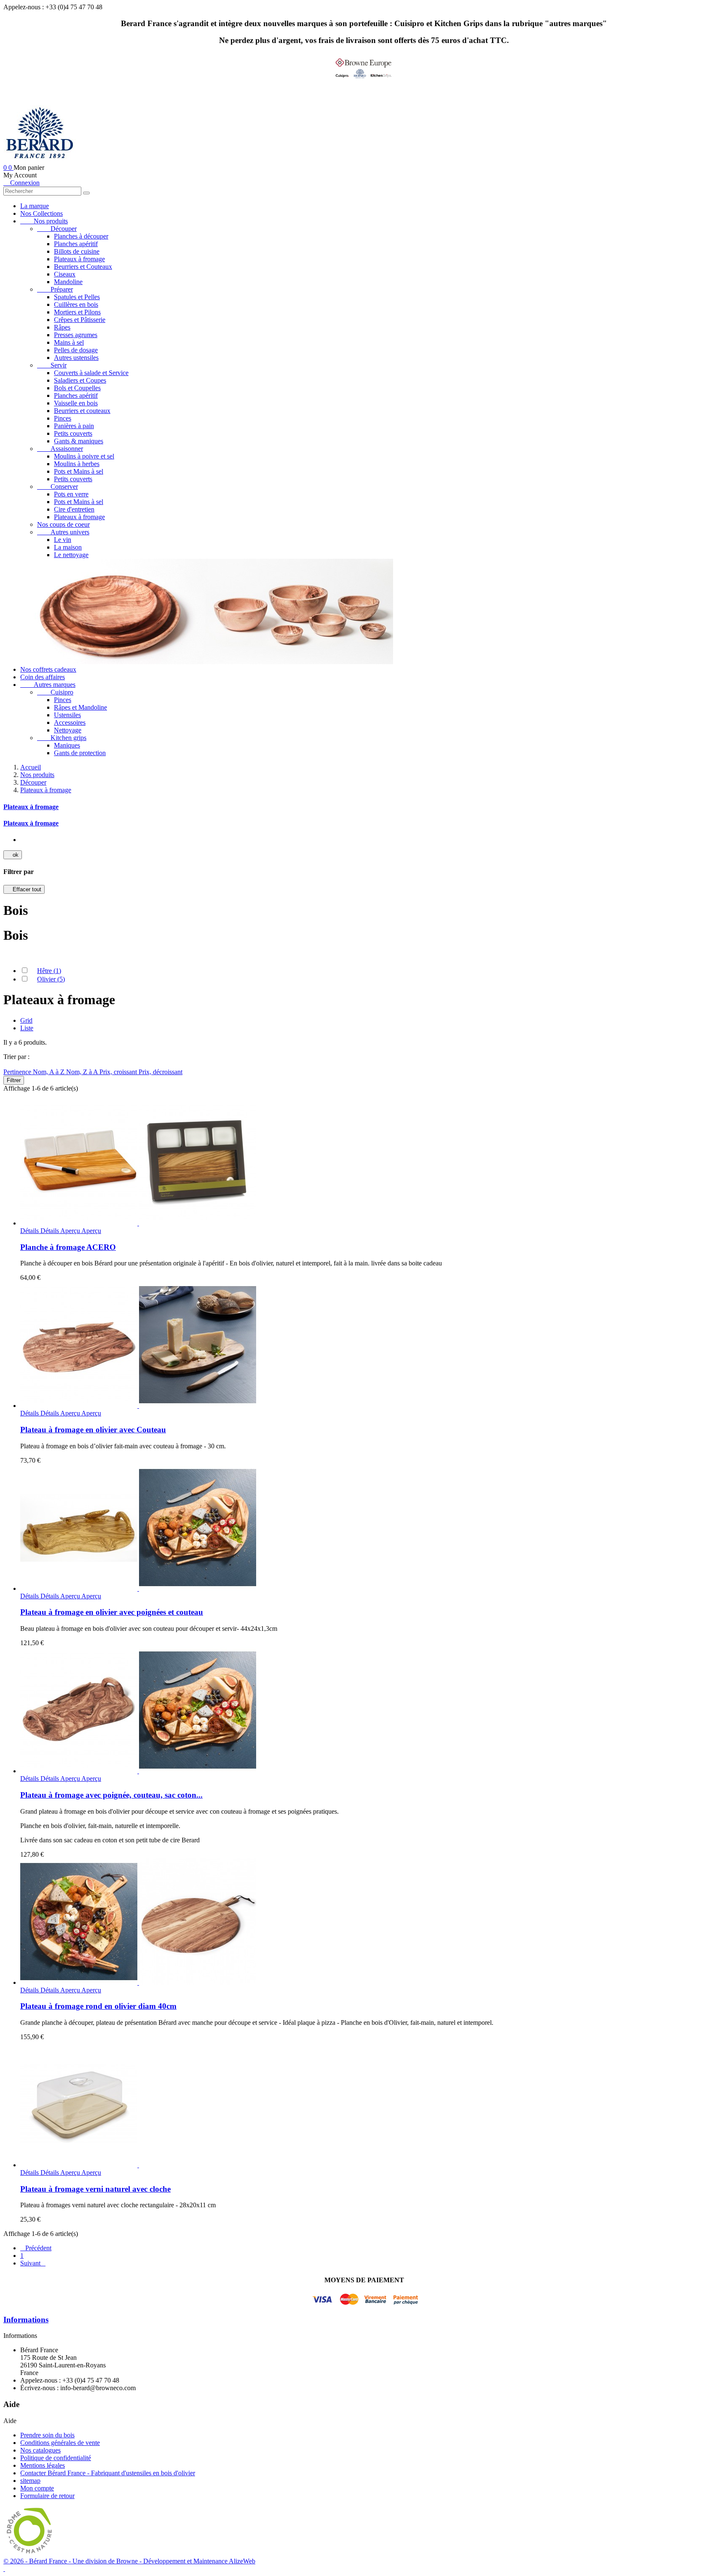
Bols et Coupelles (77, 388)
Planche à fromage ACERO (68, 1247)
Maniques (67, 745)
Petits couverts (73, 433)
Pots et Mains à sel (79, 471)
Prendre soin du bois (47, 2435)
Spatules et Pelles (77, 297)
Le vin (63, 540)
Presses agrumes (76, 335)
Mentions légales (43, 2465)
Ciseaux (65, 274)
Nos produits (44, 221)
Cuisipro (55, 692)
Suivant (33, 2263)
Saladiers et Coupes (80, 380)
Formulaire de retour (47, 2496)
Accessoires (70, 722)
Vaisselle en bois (76, 403)
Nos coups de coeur (63, 524)
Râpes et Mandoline (80, 707)
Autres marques (48, 685)
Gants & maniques (79, 441)
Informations (26, 2320)
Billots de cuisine (77, 251)
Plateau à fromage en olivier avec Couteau (93, 1430)
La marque (35, 206)
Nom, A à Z (50, 1072)
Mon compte (37, 2488)
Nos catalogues (40, 2450)
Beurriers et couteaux (82, 411)
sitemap (30, 2481)
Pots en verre (71, 494)
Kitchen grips (62, 738)
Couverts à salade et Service (91, 373)
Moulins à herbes (77, 464)
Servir (52, 365)
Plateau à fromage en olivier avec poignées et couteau (112, 1612)
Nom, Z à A (83, 1072)
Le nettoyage (71, 555)
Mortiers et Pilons (77, 312)
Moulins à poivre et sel (84, 456)
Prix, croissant (119, 1072)
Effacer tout (24, 889)
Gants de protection (80, 753)
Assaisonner (60, 449)
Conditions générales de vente (60, 2443)
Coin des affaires (43, 677)
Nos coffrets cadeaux (48, 669)
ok (13, 855)
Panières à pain (74, 426)
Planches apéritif (76, 244)
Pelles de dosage (76, 350)
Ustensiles (67, 715)
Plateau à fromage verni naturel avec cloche (95, 2189)
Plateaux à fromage (79, 259)
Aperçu (81, 1231)
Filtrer (14, 1080)
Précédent (36, 2248)
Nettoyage (68, 730)
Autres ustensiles (76, 358)
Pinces (63, 418)
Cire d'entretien (74, 509)
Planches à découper (81, 236)
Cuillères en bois (76, 304)
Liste (27, 1028)
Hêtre (49, 971)
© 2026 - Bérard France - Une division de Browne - (73, 2561)
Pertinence (18, 1072)
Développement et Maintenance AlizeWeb (199, 2561)
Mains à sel (69, 342)
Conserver (58, 487)
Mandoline (68, 282)
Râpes (62, 327)
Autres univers (63, 532)
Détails (40, 1231)
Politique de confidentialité (56, 2458)
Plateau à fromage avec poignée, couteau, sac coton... (111, 1795)
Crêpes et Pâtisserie (80, 320)
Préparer (55, 289)
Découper (57, 229)
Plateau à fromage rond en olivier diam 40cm (98, 2006)
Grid (26, 1020)
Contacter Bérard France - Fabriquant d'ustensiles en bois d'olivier (108, 2473)
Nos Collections (41, 213)
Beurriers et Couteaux (83, 267)
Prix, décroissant (161, 1072)
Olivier (51, 979)
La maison (68, 547)
